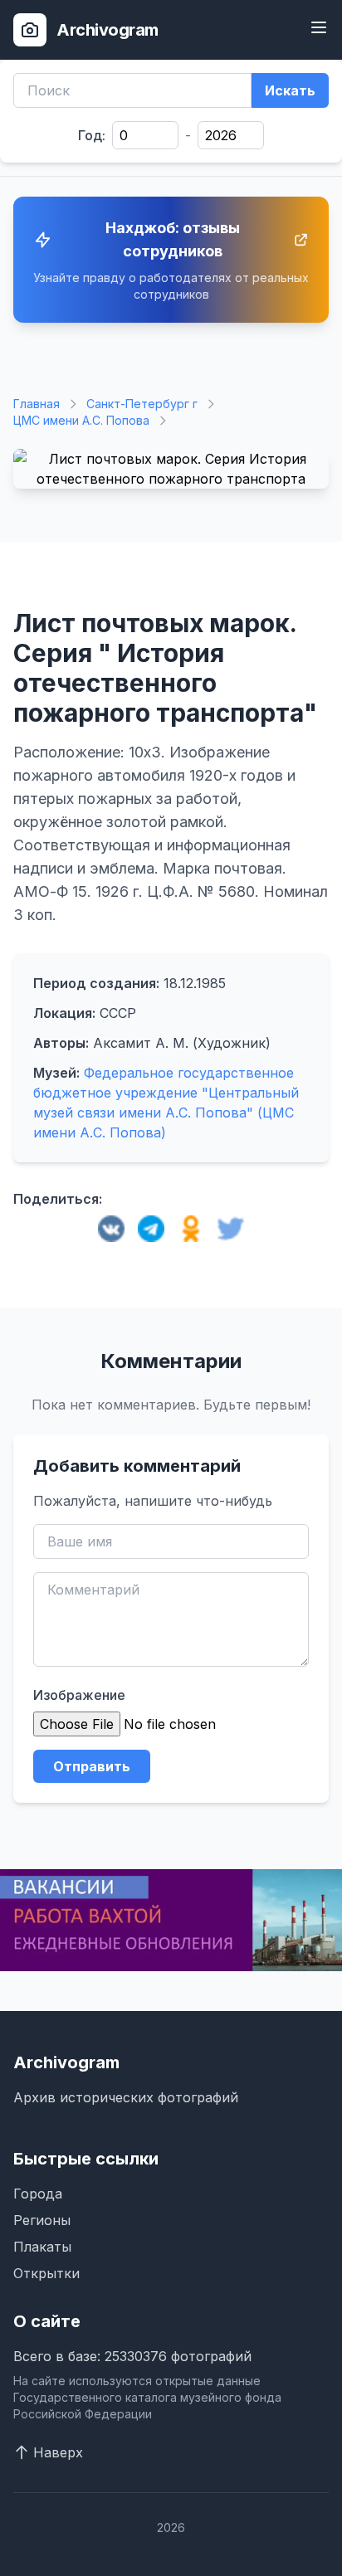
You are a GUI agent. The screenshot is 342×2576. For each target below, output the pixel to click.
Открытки (46, 2273)
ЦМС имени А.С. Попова (81, 420)
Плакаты (42, 2247)
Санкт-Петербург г (142, 404)
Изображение (79, 1695)
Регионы (42, 2220)
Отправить (92, 1766)
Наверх (58, 2452)
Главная (37, 404)
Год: (92, 135)
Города (38, 2194)
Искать (290, 90)
